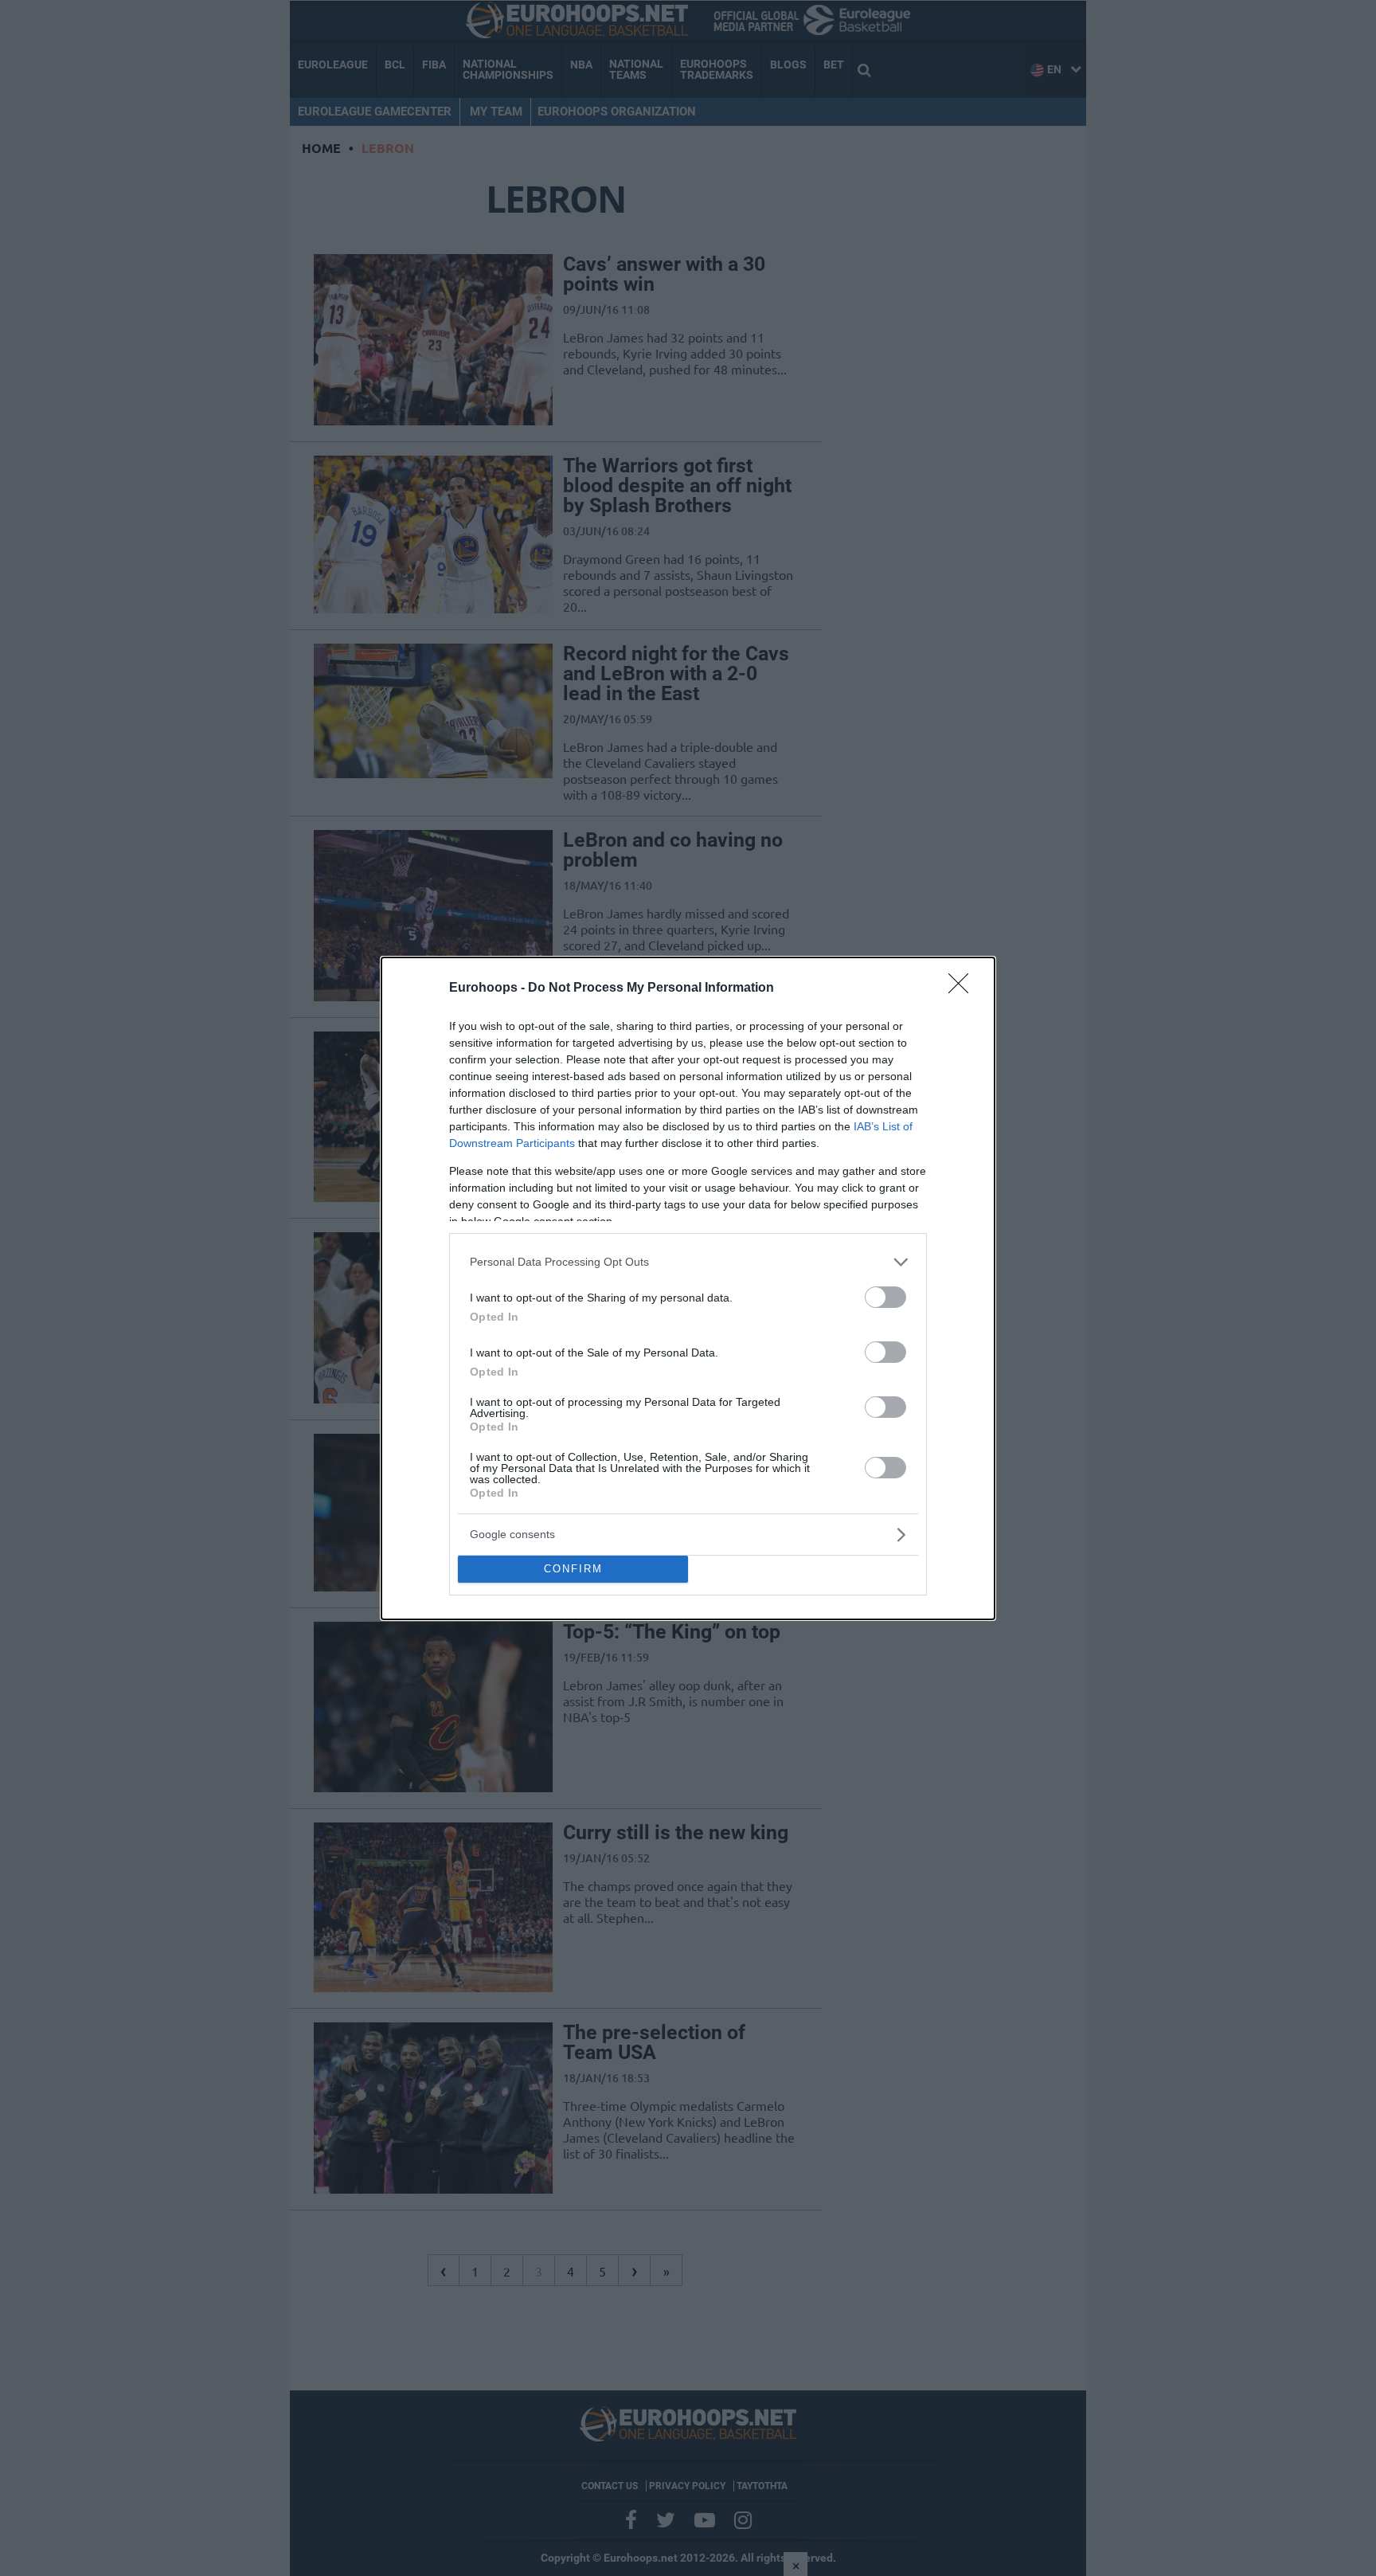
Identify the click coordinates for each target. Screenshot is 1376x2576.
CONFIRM (573, 1569)
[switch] (885, 1297)
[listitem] (688, 1262)
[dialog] (688, 1288)
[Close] (964, 989)
